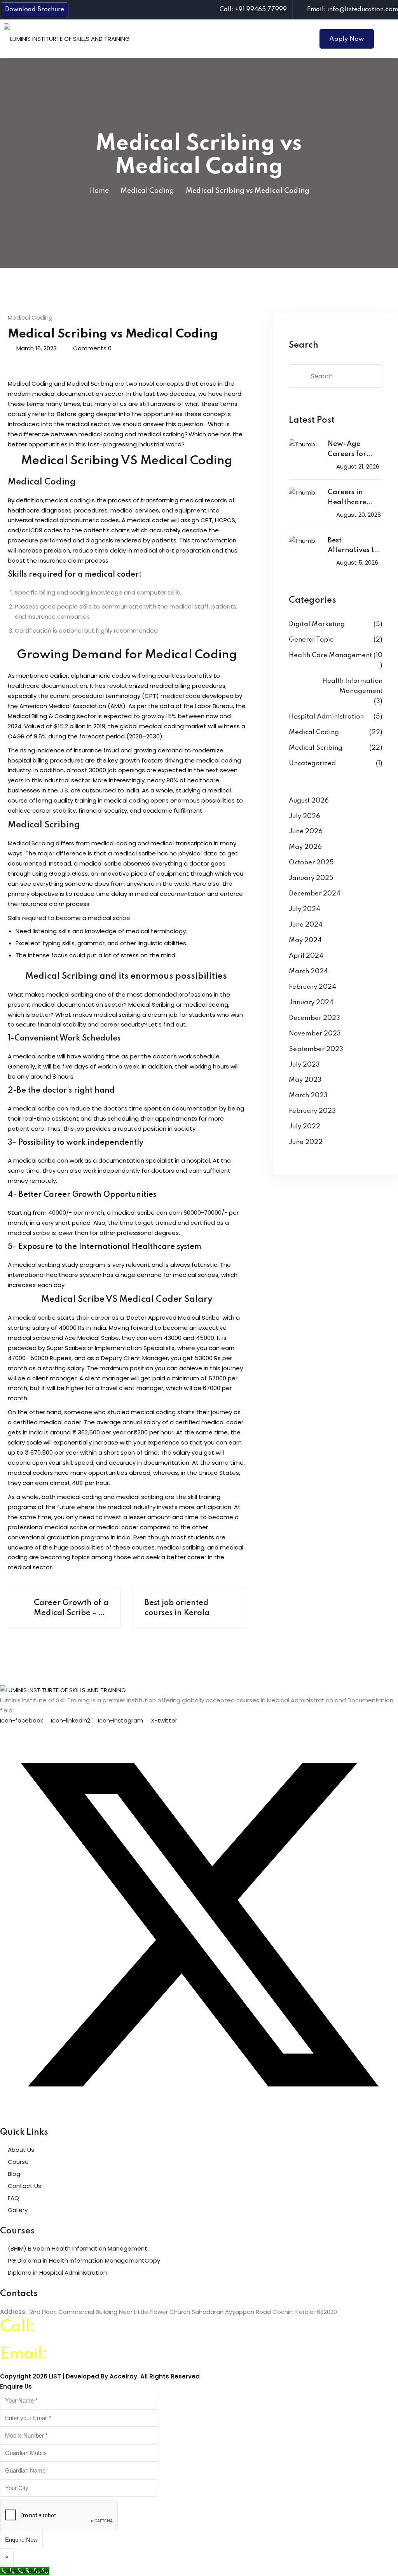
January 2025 (311, 878)
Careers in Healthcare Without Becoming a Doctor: (348, 498)
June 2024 (306, 925)
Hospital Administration (326, 717)
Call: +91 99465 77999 (253, 10)
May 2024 (305, 940)
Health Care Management (330, 655)
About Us (21, 2150)
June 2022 (306, 1142)
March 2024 (308, 971)
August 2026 (309, 801)
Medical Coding (147, 191)
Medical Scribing (31, 843)
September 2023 (316, 1049)
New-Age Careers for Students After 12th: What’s (352, 450)
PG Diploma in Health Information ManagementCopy (84, 2260)
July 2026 (305, 816)
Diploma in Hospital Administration (57, 2273)
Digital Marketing (317, 624)
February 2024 (312, 987)
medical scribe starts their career (62, 1318)
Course (18, 2162)
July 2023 (304, 1065)
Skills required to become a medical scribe (69, 918)
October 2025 (311, 863)
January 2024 (311, 1003)
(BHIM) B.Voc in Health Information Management (78, 2248)
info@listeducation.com (139, 2354)
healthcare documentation (47, 686)
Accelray (123, 2376)
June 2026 (306, 832)
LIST (55, 2376)
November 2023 (315, 1034)
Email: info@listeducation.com (353, 10)
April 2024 (306, 956)
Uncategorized (312, 763)
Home (99, 191)
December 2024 (315, 894)
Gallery (18, 2210)
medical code (181, 696)
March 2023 (308, 1096)
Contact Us (24, 2186)
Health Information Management (352, 686)
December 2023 (314, 1018)
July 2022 (305, 1127)
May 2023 (305, 1080)
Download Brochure (35, 10)
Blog (14, 2174)
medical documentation (170, 894)
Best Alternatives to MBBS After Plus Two (354, 547)
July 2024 (305, 909)
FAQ (13, 2198)
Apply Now (347, 39)
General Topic (311, 640)
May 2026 (305, 847)
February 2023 (312, 1111)
